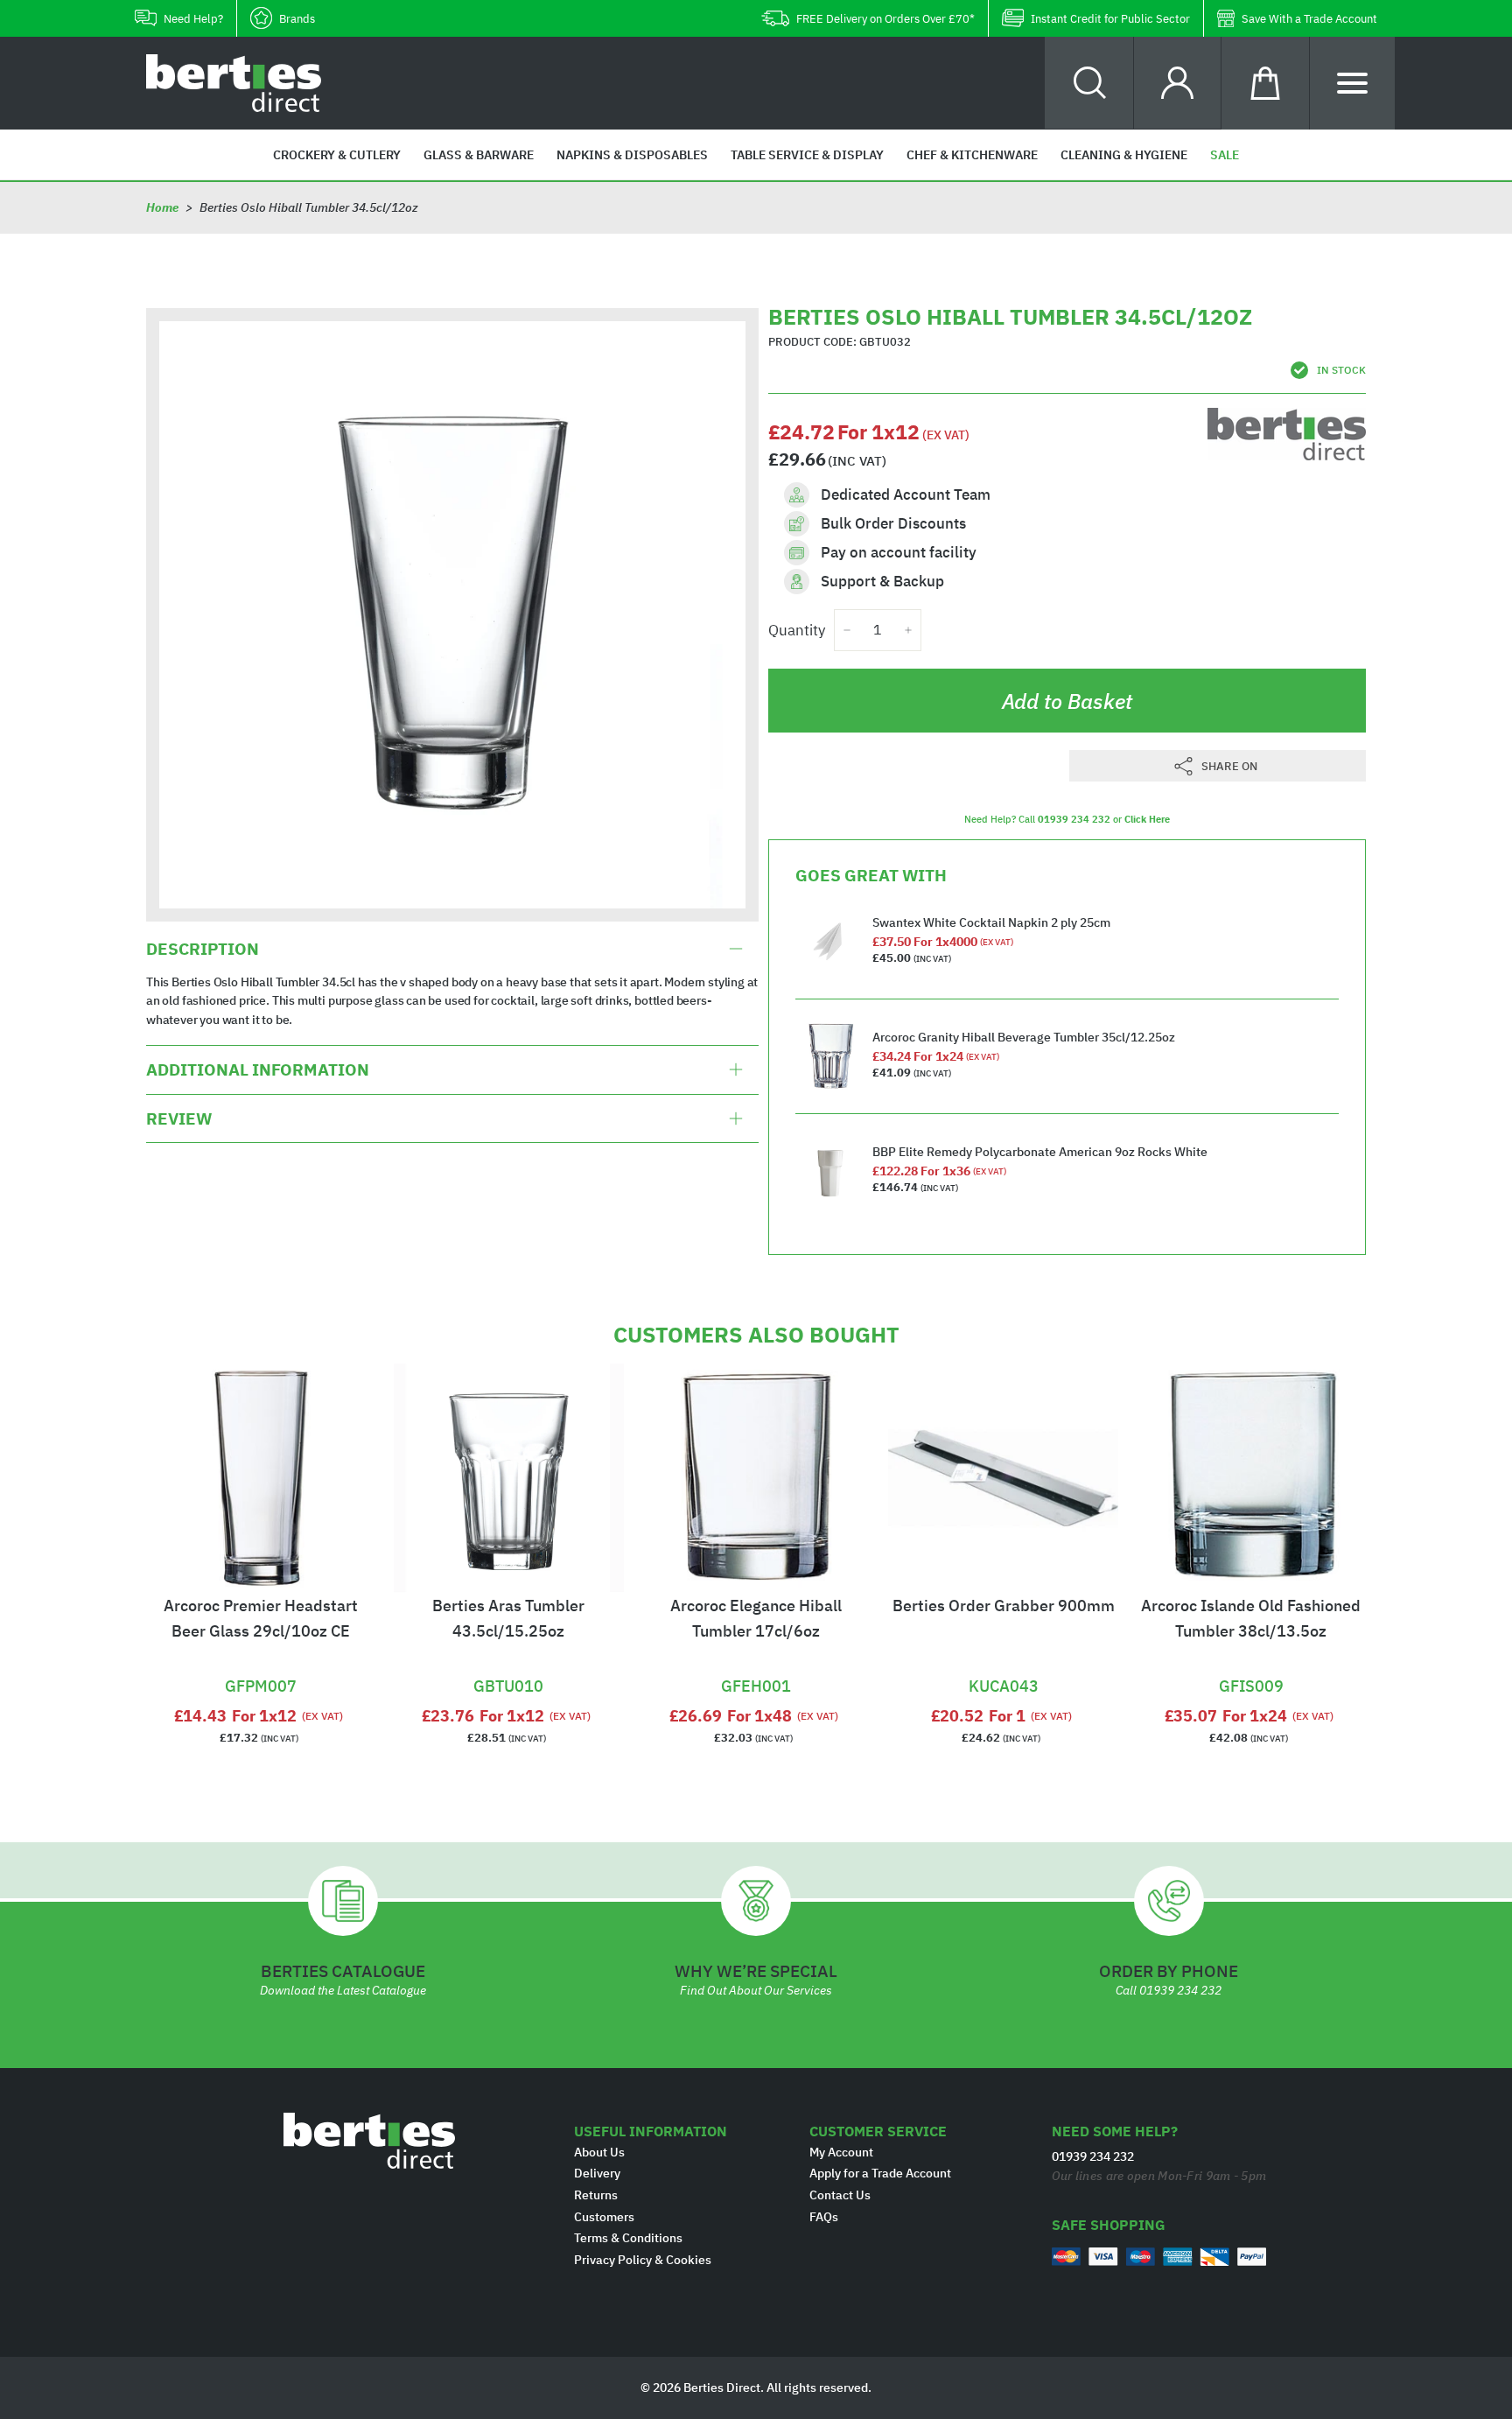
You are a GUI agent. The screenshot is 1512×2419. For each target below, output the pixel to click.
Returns (596, 2195)
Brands (297, 19)
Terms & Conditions (628, 2238)
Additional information (258, 1069)
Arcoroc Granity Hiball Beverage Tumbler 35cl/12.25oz (1024, 1037)
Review (179, 1118)
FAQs (824, 2217)
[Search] (1090, 83)
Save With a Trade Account (1309, 19)
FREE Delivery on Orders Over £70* (885, 19)
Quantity (797, 630)
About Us (599, 2152)
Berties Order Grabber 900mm (1004, 1606)
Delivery (597, 2173)
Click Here (1147, 819)
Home (162, 207)
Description (203, 949)
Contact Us (840, 2195)
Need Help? (193, 19)
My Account (841, 2152)
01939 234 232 (1074, 819)
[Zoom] (452, 614)
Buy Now (261, 1664)
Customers (604, 2217)
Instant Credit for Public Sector (1110, 19)
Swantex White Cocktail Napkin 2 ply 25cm (991, 922)
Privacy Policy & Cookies (643, 2260)
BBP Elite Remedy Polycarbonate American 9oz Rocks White (1040, 1152)
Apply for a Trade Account (880, 2173)
